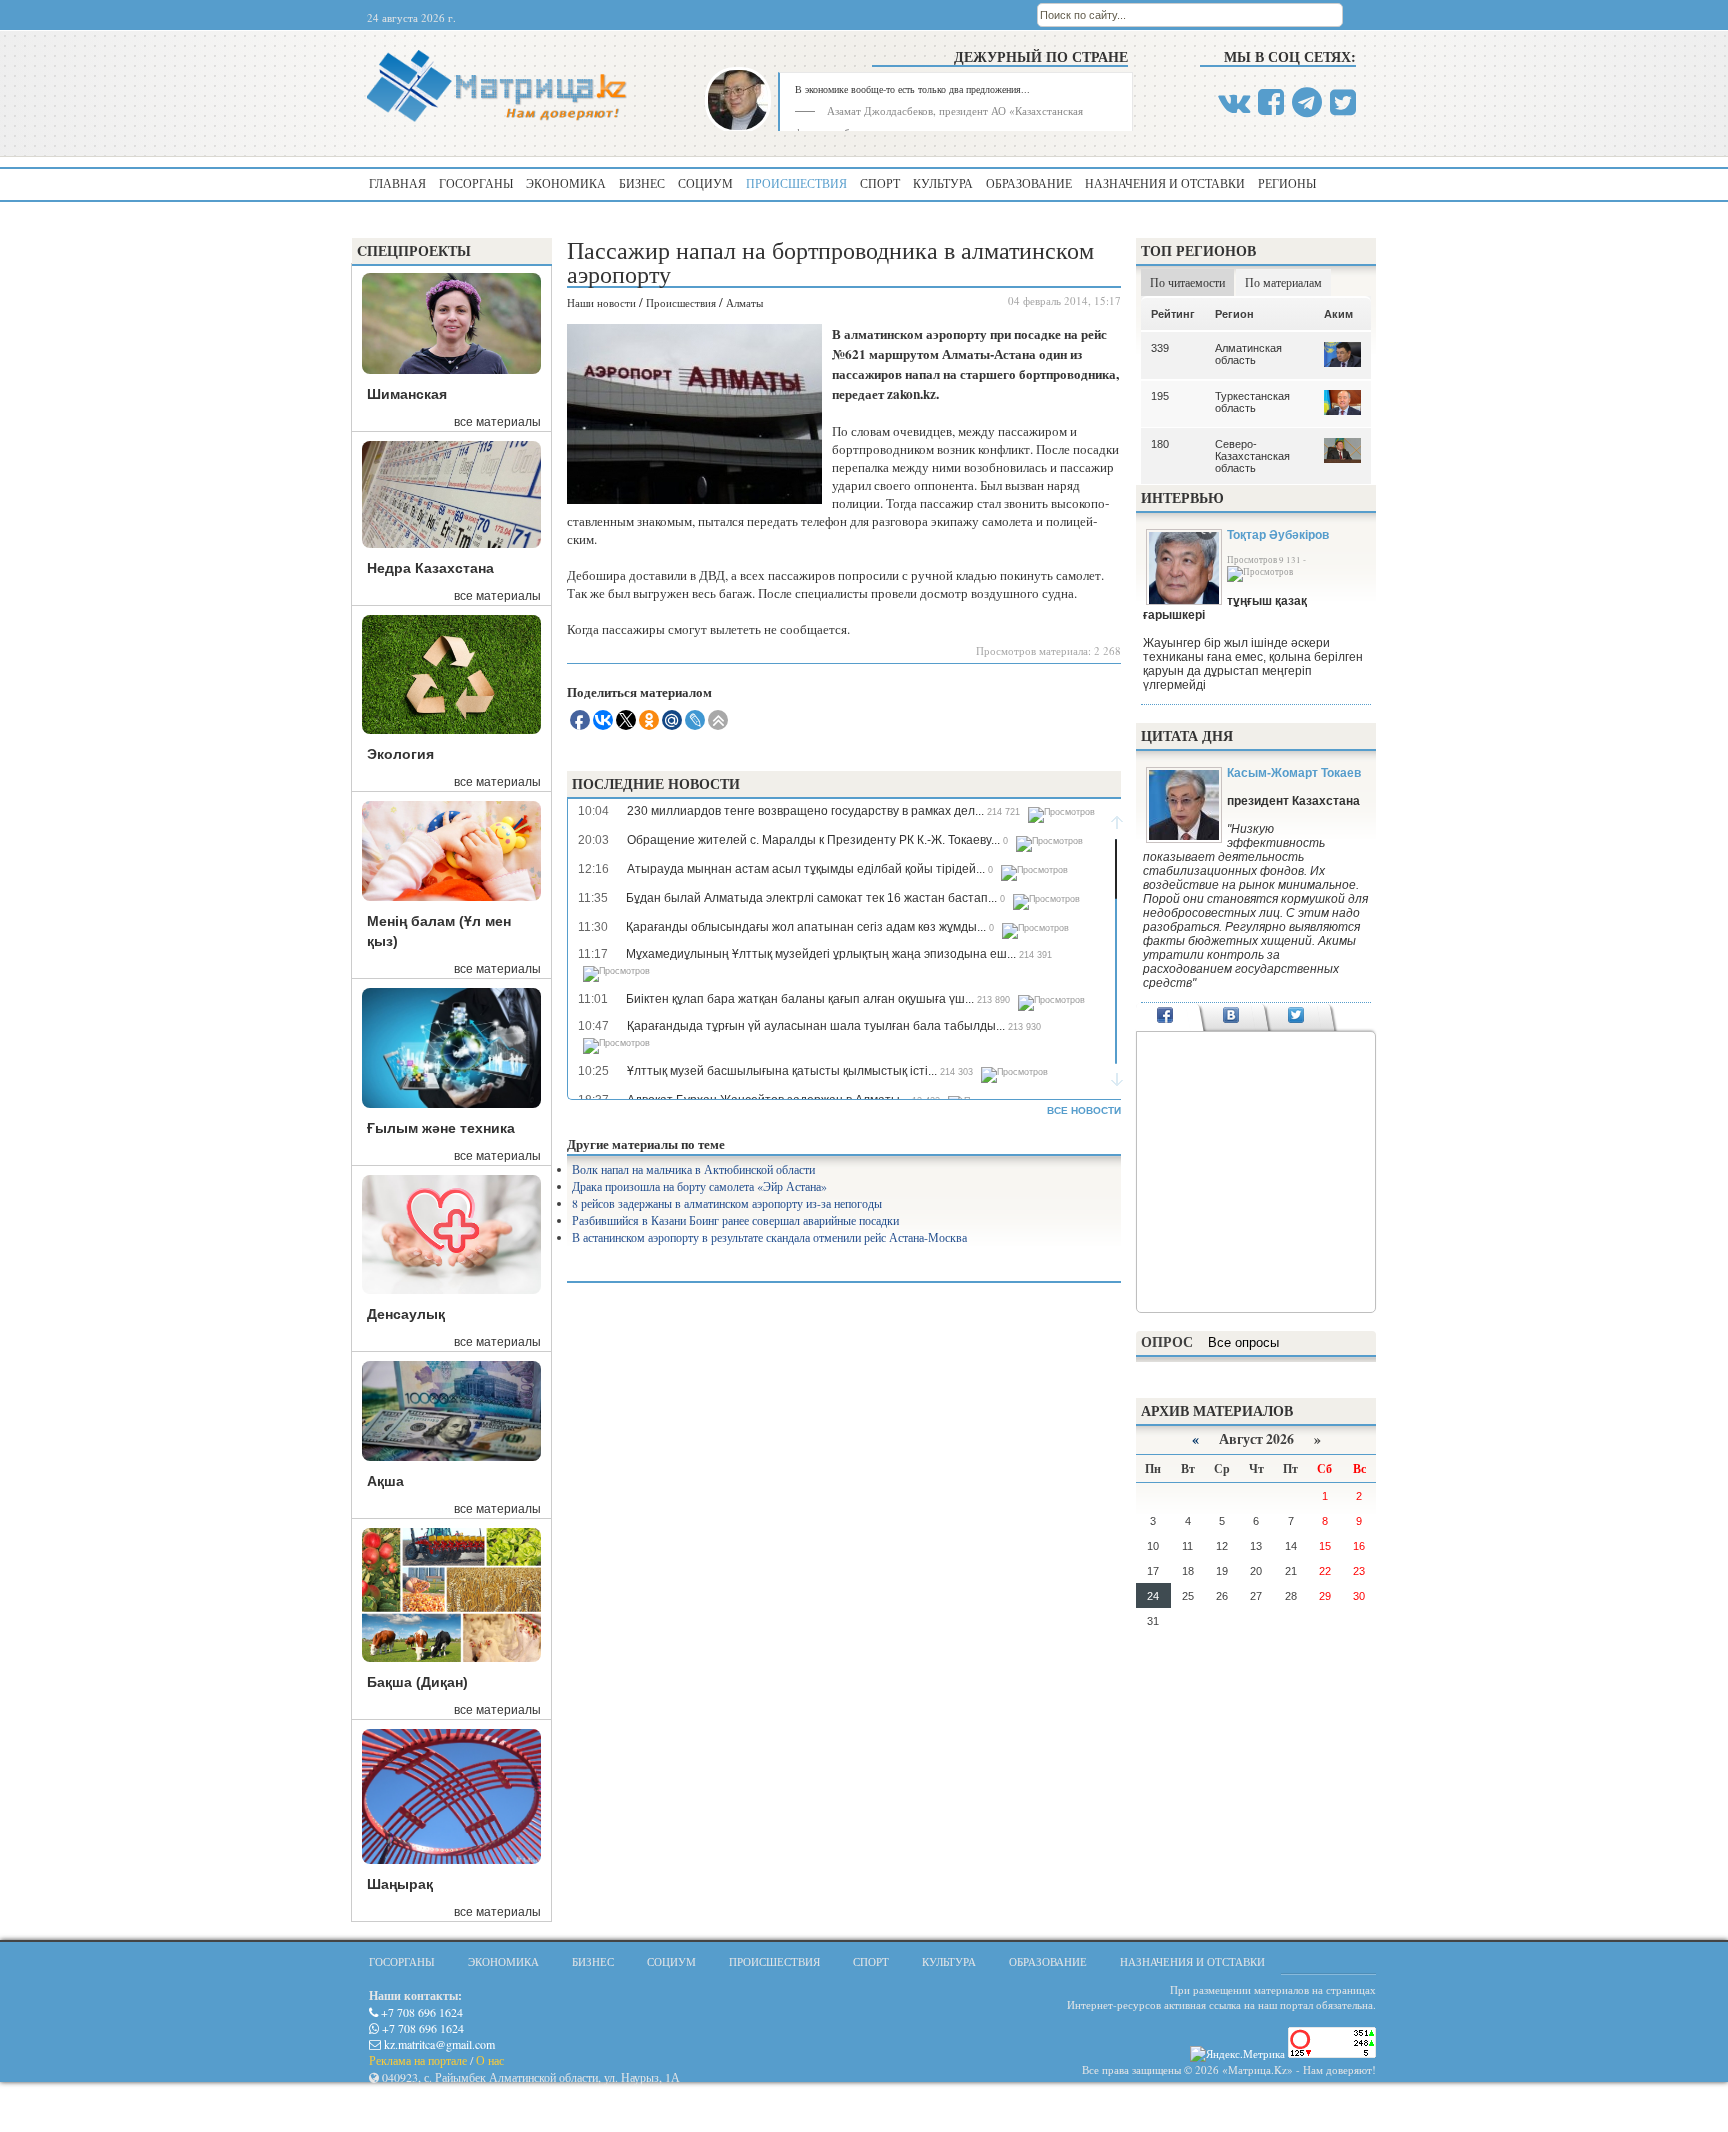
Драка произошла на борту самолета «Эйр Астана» (699, 1186)
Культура (943, 183)
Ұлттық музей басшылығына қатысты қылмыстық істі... (782, 1071)
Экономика (566, 183)
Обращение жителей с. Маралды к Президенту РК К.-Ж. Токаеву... (813, 840)
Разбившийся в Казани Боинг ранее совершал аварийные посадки (735, 1220)
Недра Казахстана (430, 568)
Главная (397, 183)
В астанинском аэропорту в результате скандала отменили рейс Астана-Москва (769, 1237)
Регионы (1287, 183)
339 (1160, 348)
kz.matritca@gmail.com (438, 2044)
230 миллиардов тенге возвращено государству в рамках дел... (805, 811)
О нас (490, 2060)
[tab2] (1230, 1017)
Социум (705, 183)
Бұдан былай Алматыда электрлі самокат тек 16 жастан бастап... (811, 898)
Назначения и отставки (1165, 183)
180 (1160, 444)
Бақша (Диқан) (417, 1682)
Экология (400, 754)
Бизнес (642, 183)
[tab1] (1165, 1017)
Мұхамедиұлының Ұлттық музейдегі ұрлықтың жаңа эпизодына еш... (821, 954)
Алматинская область (1248, 354)
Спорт (880, 183)
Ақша (385, 1481)
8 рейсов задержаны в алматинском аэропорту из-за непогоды (727, 1203)
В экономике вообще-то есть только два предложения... (912, 89)
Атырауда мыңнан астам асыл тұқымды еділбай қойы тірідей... (806, 869)
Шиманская (407, 394)
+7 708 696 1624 (420, 2012)
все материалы (497, 422)
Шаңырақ (400, 1884)
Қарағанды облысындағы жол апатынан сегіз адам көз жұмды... (806, 927)
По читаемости (1187, 282)
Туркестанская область (1252, 402)
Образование (1029, 183)
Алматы (744, 302)
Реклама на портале (418, 2060)
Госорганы (476, 183)
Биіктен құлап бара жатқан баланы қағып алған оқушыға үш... (800, 999)
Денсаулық (406, 1314)
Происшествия (796, 183)
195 (1160, 396)
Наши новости (601, 302)
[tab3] (1296, 1017)
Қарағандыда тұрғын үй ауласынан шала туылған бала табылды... (816, 1026)
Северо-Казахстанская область (1252, 456)
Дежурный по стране (1041, 56)
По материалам (1283, 282)
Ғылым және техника (441, 1128)
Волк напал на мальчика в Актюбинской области (693, 1169)
